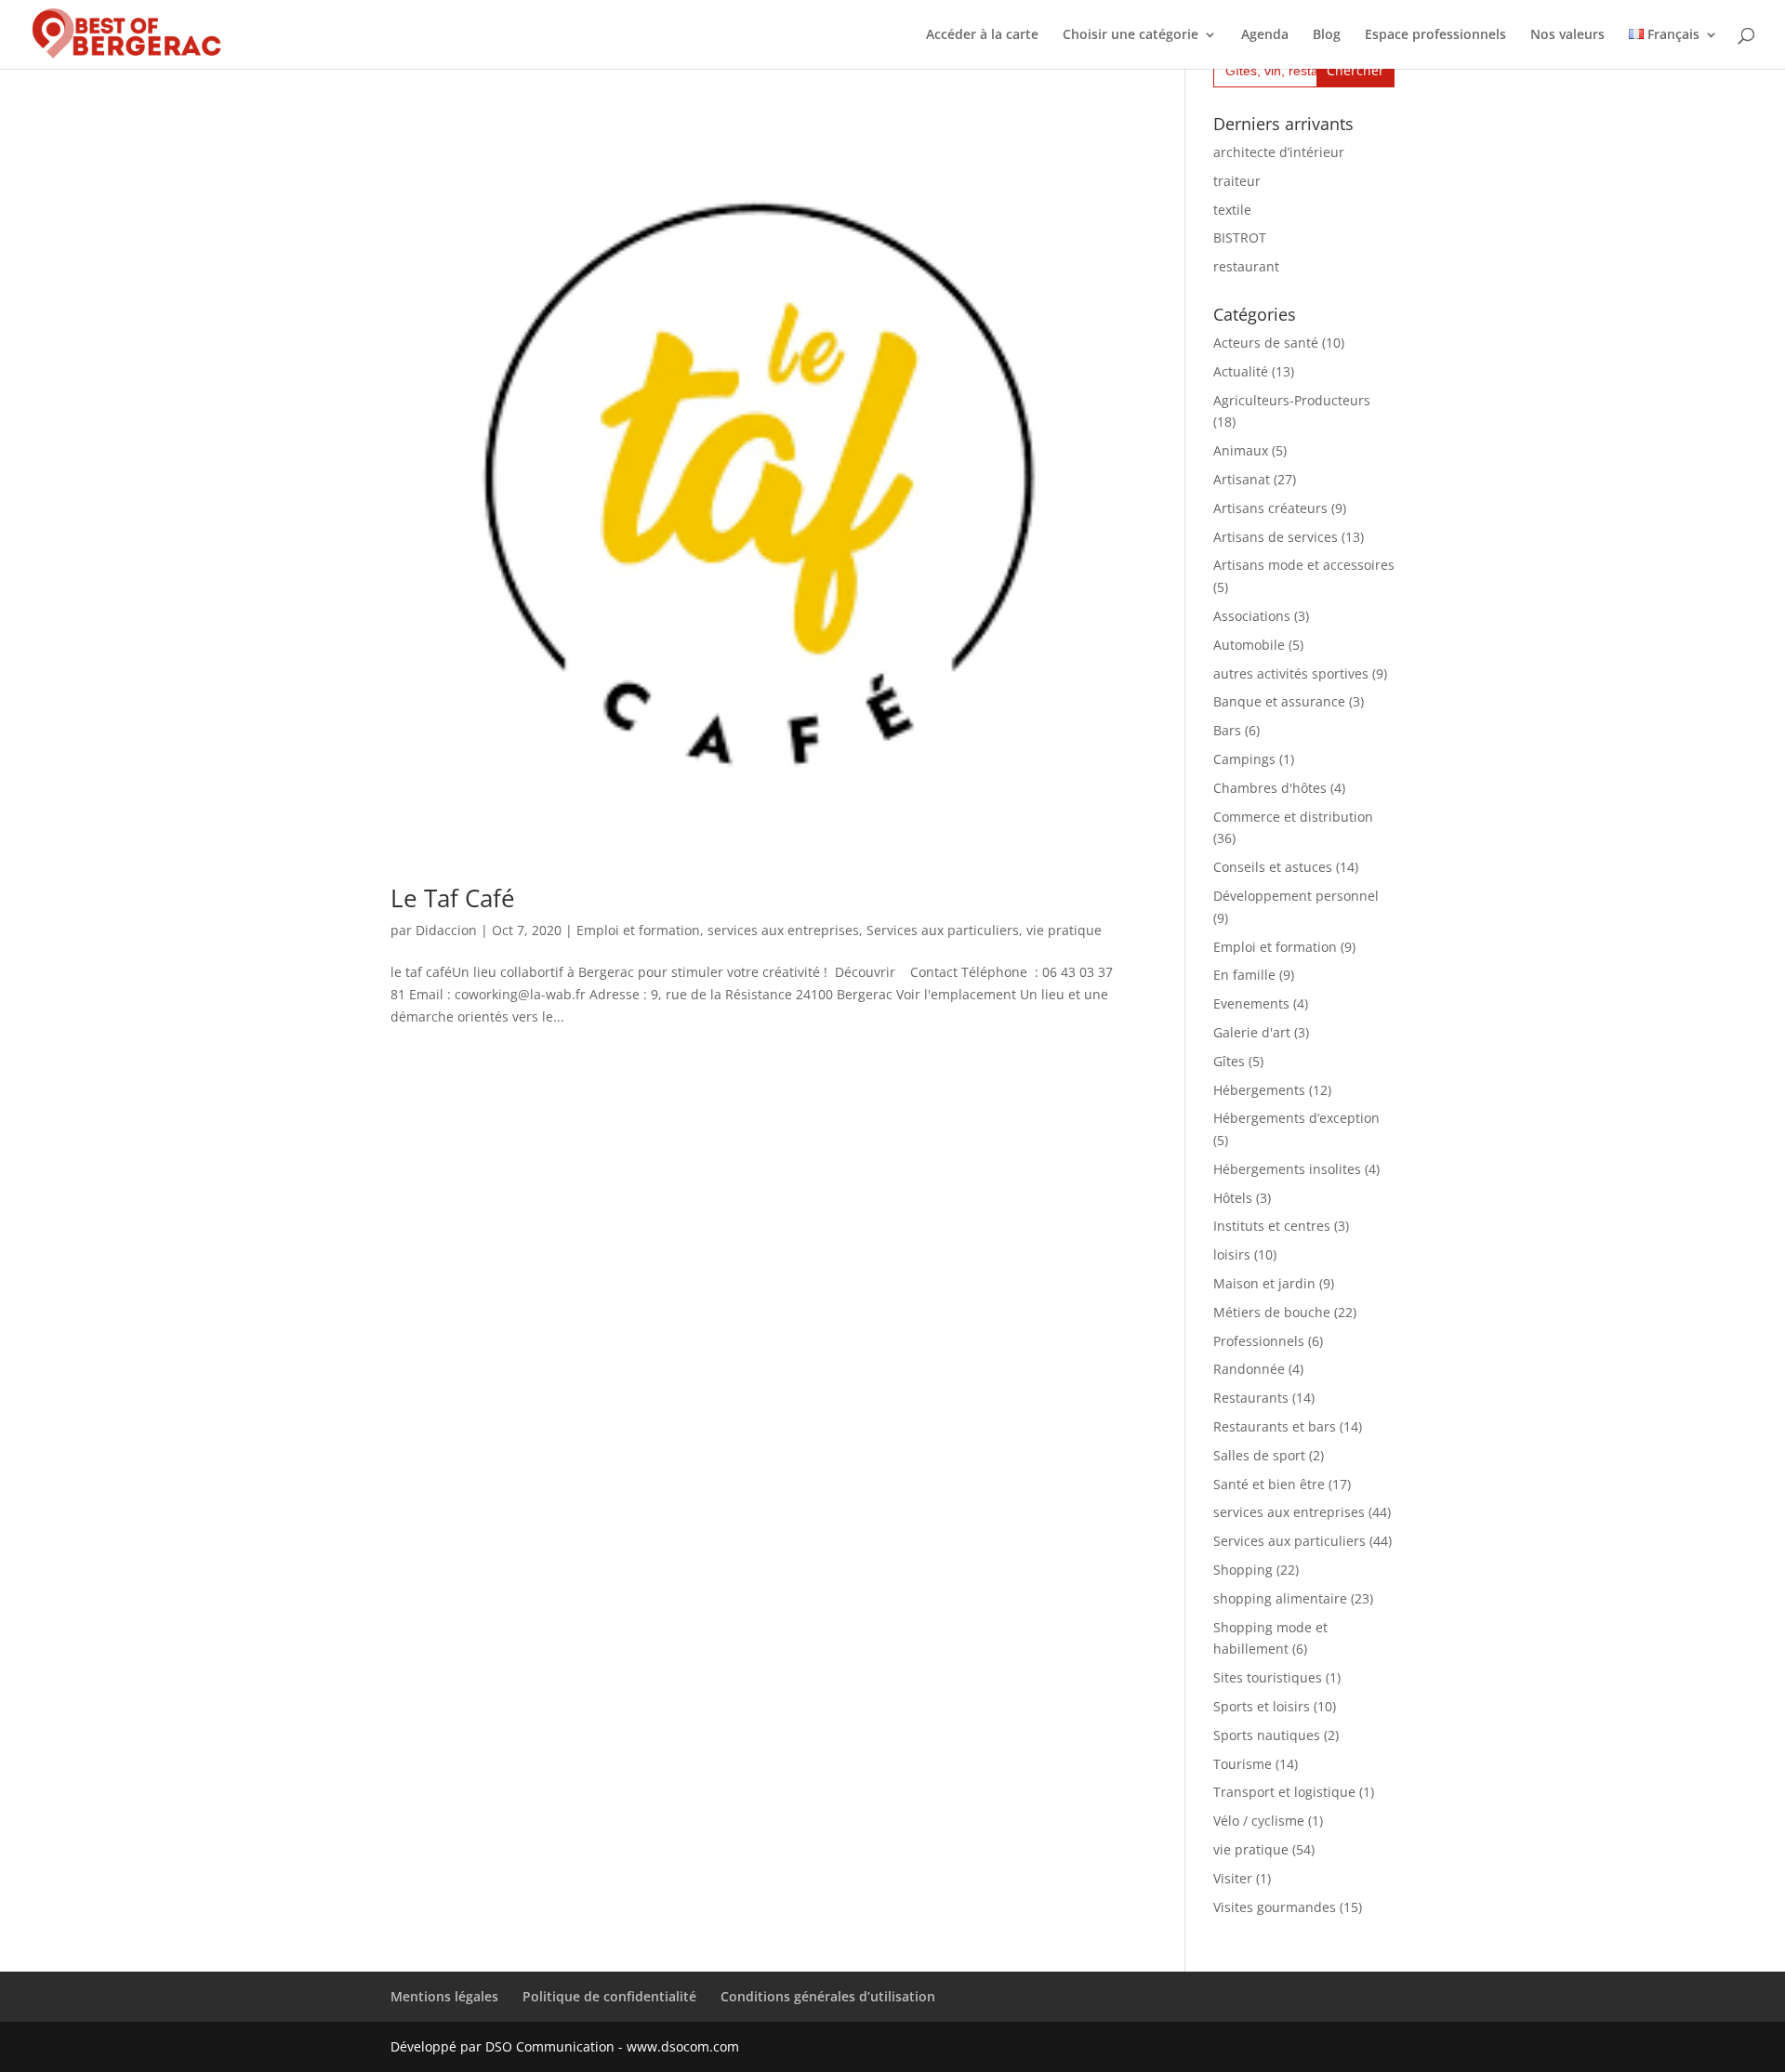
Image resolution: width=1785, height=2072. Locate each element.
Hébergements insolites (1287, 1169)
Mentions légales (444, 1996)
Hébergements (1259, 1090)
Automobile (1249, 645)
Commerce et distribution (1293, 817)
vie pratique (1064, 930)
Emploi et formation (638, 930)
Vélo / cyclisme (1259, 1821)
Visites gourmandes (1275, 1907)
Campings (1244, 759)
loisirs (1232, 1254)
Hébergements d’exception (1296, 1118)
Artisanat (1242, 479)
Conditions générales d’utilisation (828, 1996)
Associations (1252, 616)
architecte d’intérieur (1279, 152)
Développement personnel (1296, 896)
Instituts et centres (1272, 1226)
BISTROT (1240, 238)
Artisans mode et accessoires (1304, 565)
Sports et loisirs (1262, 1706)
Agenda (1265, 35)
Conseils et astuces (1273, 867)
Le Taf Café (453, 898)
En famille (1244, 975)
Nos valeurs (1567, 35)
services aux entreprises (783, 930)
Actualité (1241, 371)
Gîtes (1229, 1061)
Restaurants (1251, 1398)
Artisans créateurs (1270, 508)
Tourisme (1243, 1764)
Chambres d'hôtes (1270, 788)
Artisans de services (1276, 537)
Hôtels (1233, 1198)
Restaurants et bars (1275, 1426)
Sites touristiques (1268, 1677)
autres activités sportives (1291, 673)
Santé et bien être (1269, 1484)
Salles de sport (1259, 1455)
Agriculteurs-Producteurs (1292, 400)
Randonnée (1249, 1369)
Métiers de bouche (1272, 1312)
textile (1232, 210)
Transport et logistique (1284, 1792)
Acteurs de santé (1266, 343)
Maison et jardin (1264, 1283)
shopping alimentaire (1280, 1598)
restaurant (1246, 266)
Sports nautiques (1267, 1735)
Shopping (1243, 1570)
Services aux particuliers (943, 930)
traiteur (1237, 181)
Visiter (1233, 1878)
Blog (1327, 35)
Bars (1227, 730)
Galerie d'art (1252, 1032)
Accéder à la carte (982, 35)
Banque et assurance (1279, 701)
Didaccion (446, 930)
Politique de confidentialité (609, 1996)
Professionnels (1259, 1341)
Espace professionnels (1435, 35)
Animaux (1241, 450)
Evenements (1251, 1003)
